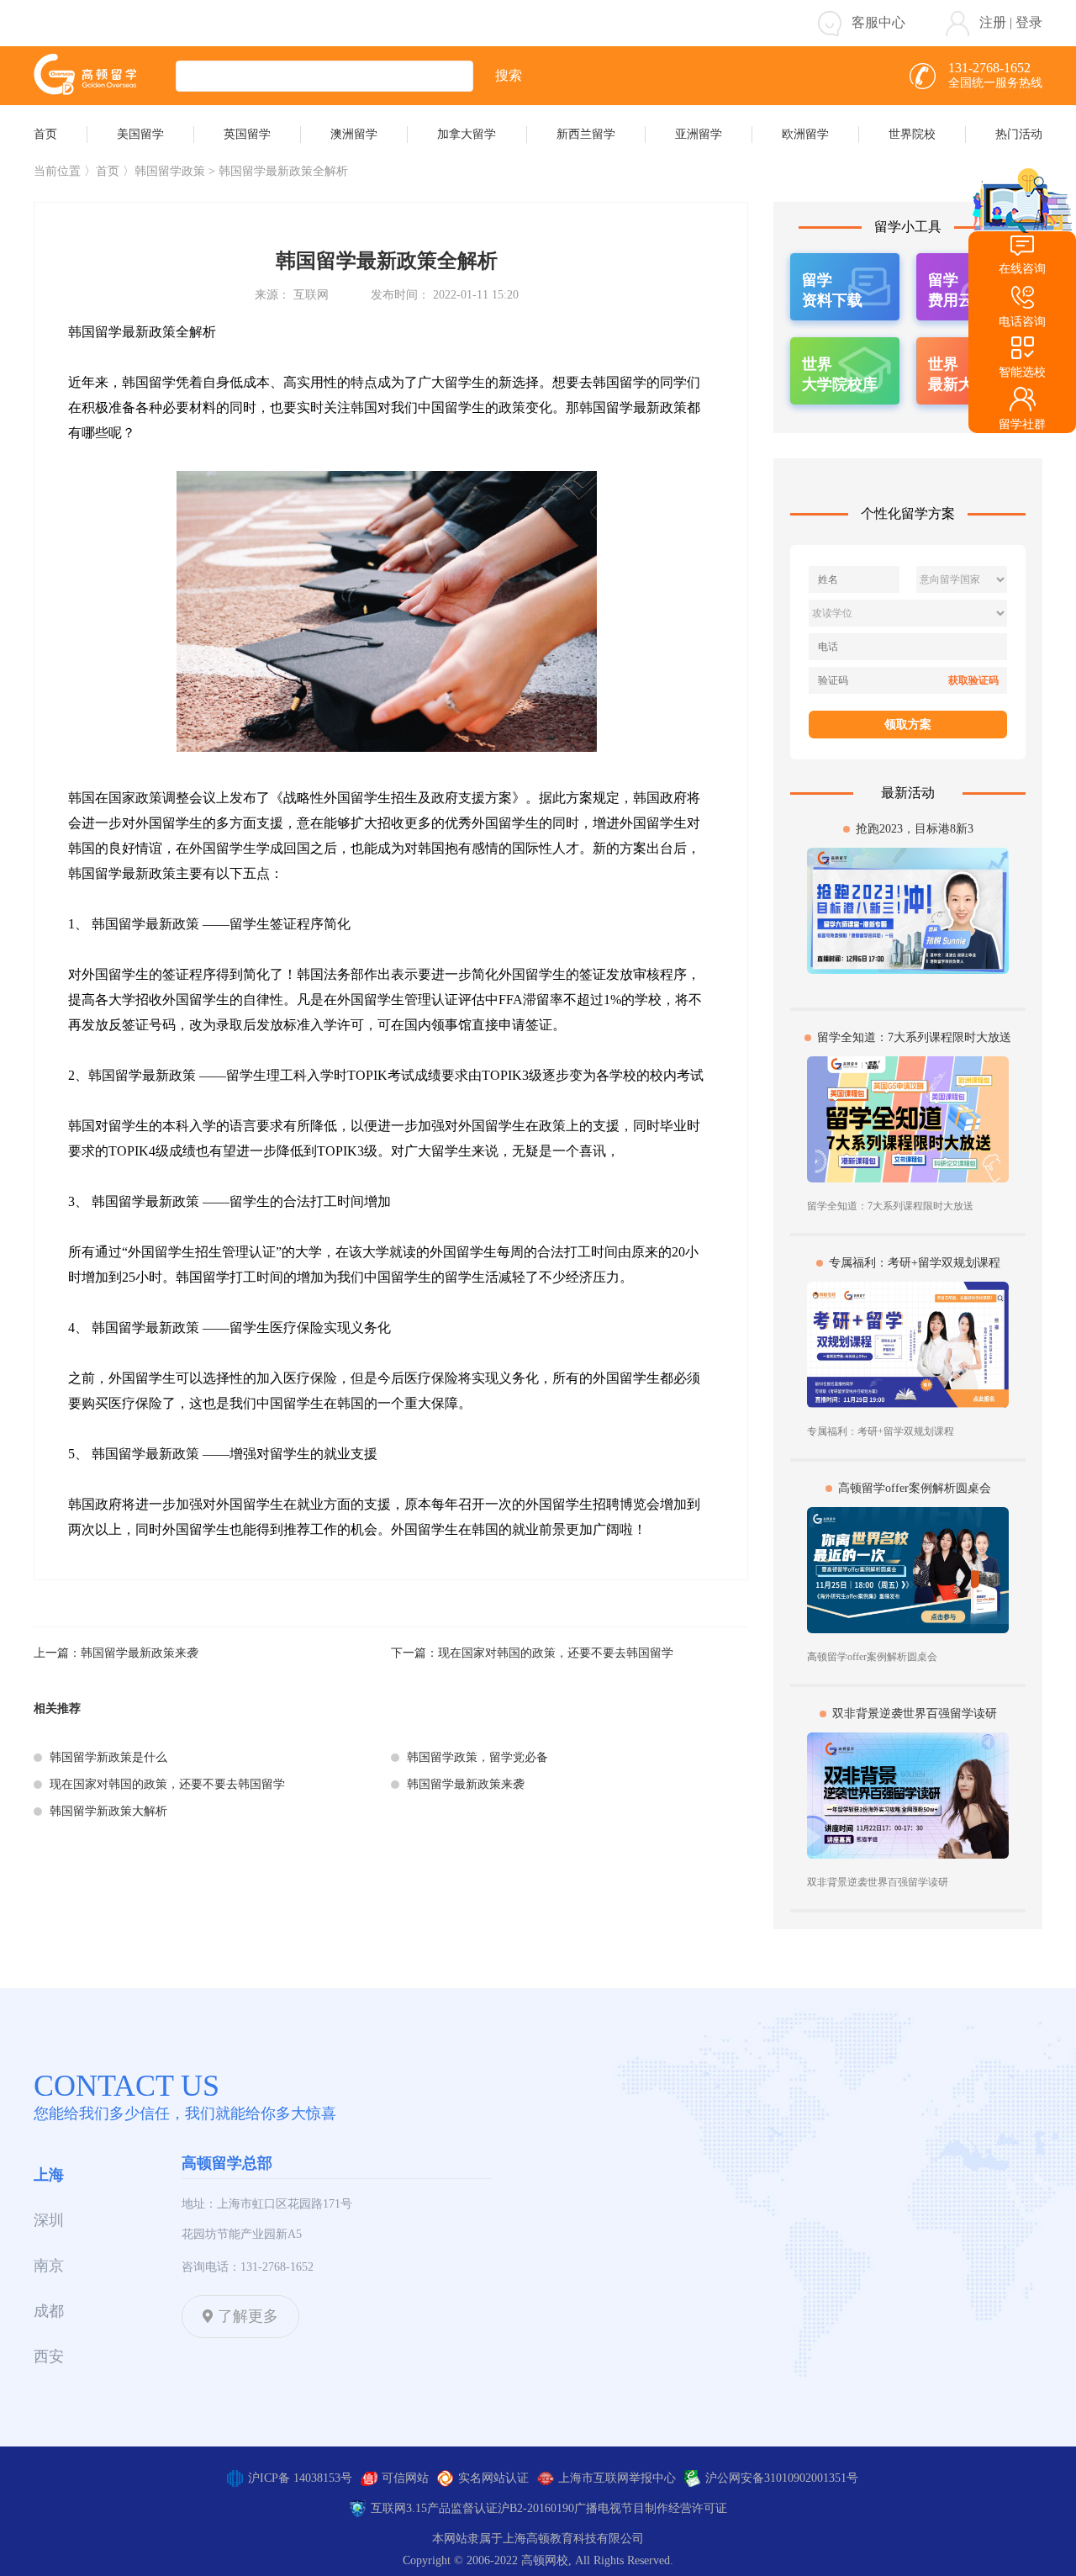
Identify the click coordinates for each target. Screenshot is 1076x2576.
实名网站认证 (493, 2478)
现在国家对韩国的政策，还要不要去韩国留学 (556, 1653)
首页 (108, 171)
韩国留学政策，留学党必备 (477, 1757)
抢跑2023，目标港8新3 (915, 829)
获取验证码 (973, 680)
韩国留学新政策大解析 (108, 1811)
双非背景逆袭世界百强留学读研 (915, 1714)
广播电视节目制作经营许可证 (651, 2508)
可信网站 (405, 2478)
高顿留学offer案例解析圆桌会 (915, 1488)
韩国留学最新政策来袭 (140, 1653)
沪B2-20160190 (536, 2508)
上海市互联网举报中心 (617, 2478)
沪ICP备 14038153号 (300, 2478)
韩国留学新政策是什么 (108, 1757)
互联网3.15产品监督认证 (434, 2508)
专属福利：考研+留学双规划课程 (915, 1263)
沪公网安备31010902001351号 (782, 2478)
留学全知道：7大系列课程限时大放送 (914, 1037)
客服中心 (878, 22)
